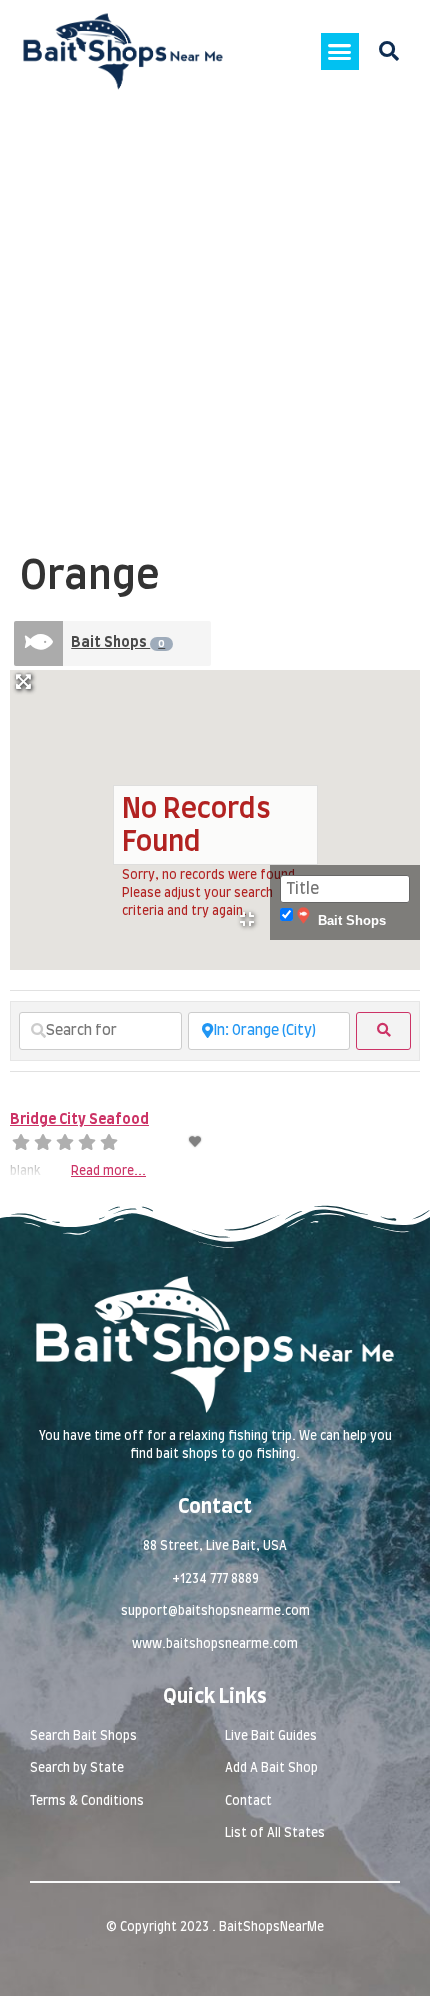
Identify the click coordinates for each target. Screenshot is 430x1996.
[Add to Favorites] (197, 1142)
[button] (340, 52)
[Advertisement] (215, 328)
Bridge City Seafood (79, 1120)
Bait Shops (118, 643)
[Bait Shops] (38, 643)
